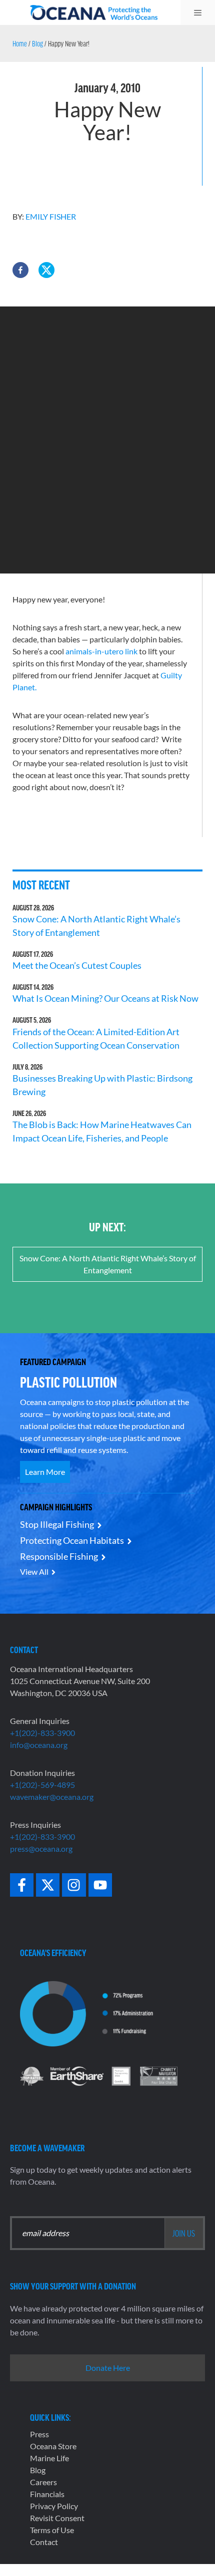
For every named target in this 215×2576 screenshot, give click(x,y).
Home (20, 43)
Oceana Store (53, 2446)
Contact (44, 2542)
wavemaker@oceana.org (52, 1797)
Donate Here (108, 2368)
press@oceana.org (41, 1849)
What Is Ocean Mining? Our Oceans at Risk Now (105, 998)
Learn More (45, 1472)
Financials (47, 2494)
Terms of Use (52, 2530)
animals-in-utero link (101, 651)
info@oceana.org (39, 1745)
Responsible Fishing (59, 1556)
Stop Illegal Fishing (57, 1524)
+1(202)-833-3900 (42, 1733)
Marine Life (49, 2458)
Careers (43, 2482)
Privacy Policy (54, 2506)
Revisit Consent (57, 2518)
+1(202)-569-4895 (42, 1785)
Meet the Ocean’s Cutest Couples (77, 965)
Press (39, 2434)
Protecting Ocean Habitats (72, 1540)
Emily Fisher (51, 216)
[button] (20, 270)
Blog (37, 43)
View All (34, 1572)
